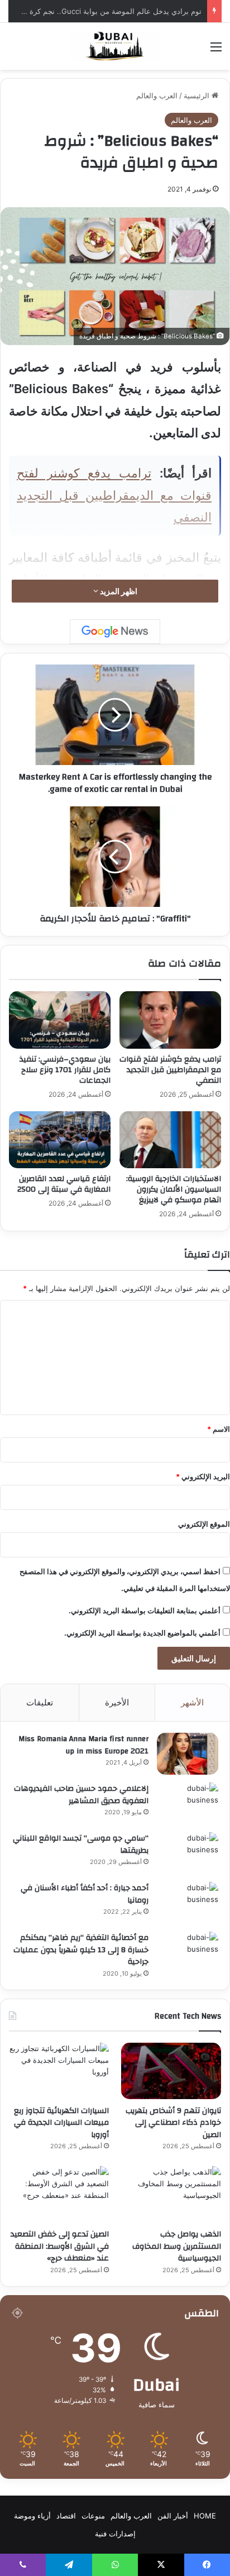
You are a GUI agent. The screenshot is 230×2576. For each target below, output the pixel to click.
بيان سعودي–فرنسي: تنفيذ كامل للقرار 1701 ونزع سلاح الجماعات (65, 1070)
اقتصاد (66, 2516)
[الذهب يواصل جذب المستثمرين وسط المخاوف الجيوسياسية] (171, 2194)
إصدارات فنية (115, 2534)
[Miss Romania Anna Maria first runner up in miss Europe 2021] (188, 1754)
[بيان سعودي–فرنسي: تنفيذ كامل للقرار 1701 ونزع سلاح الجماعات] (60, 1020)
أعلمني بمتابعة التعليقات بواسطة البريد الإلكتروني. (145, 1610)
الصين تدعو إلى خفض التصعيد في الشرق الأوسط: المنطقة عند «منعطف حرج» (60, 2246)
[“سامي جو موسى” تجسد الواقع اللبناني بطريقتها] (188, 1853)
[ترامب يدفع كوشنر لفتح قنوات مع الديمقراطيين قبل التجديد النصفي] (170, 1020)
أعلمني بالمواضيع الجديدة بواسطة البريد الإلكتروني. (142, 1633)
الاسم (219, 1429)
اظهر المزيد (118, 591)
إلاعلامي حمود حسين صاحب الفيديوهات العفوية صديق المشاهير (81, 1795)
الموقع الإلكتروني (204, 1524)
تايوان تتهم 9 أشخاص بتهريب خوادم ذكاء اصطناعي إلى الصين (173, 2123)
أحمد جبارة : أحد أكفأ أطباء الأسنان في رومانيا (85, 1894)
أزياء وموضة (32, 2516)
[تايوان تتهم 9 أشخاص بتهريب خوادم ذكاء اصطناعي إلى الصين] (171, 2071)
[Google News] (115, 632)
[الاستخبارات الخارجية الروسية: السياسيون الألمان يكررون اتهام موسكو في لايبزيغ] (170, 1140)
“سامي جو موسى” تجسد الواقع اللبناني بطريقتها (81, 1844)
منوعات (93, 2516)
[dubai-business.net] (115, 46)
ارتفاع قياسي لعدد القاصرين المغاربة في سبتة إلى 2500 (64, 1184)
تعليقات (40, 1702)
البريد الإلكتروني (203, 1476)
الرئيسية (198, 95)
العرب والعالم (157, 95)
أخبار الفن (173, 2516)
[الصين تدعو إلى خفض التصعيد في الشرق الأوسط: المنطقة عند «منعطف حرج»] (59, 2194)
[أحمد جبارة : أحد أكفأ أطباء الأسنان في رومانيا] (188, 1903)
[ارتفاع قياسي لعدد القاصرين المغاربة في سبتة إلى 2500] (60, 1140)
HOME (205, 2516)
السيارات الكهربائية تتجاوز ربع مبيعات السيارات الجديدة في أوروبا (61, 2123)
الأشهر (192, 1702)
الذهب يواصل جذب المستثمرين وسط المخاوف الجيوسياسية (177, 2246)
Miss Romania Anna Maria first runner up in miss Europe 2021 (83, 1745)
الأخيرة (117, 1702)
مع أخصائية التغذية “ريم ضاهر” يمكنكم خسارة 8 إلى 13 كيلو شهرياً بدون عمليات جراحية (81, 1950)
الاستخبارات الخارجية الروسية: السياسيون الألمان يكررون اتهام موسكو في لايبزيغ (174, 1189)
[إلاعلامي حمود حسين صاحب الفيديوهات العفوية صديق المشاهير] (188, 1803)
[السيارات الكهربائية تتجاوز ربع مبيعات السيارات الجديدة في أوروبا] (59, 2071)
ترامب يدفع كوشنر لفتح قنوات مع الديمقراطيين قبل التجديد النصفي (114, 495)
